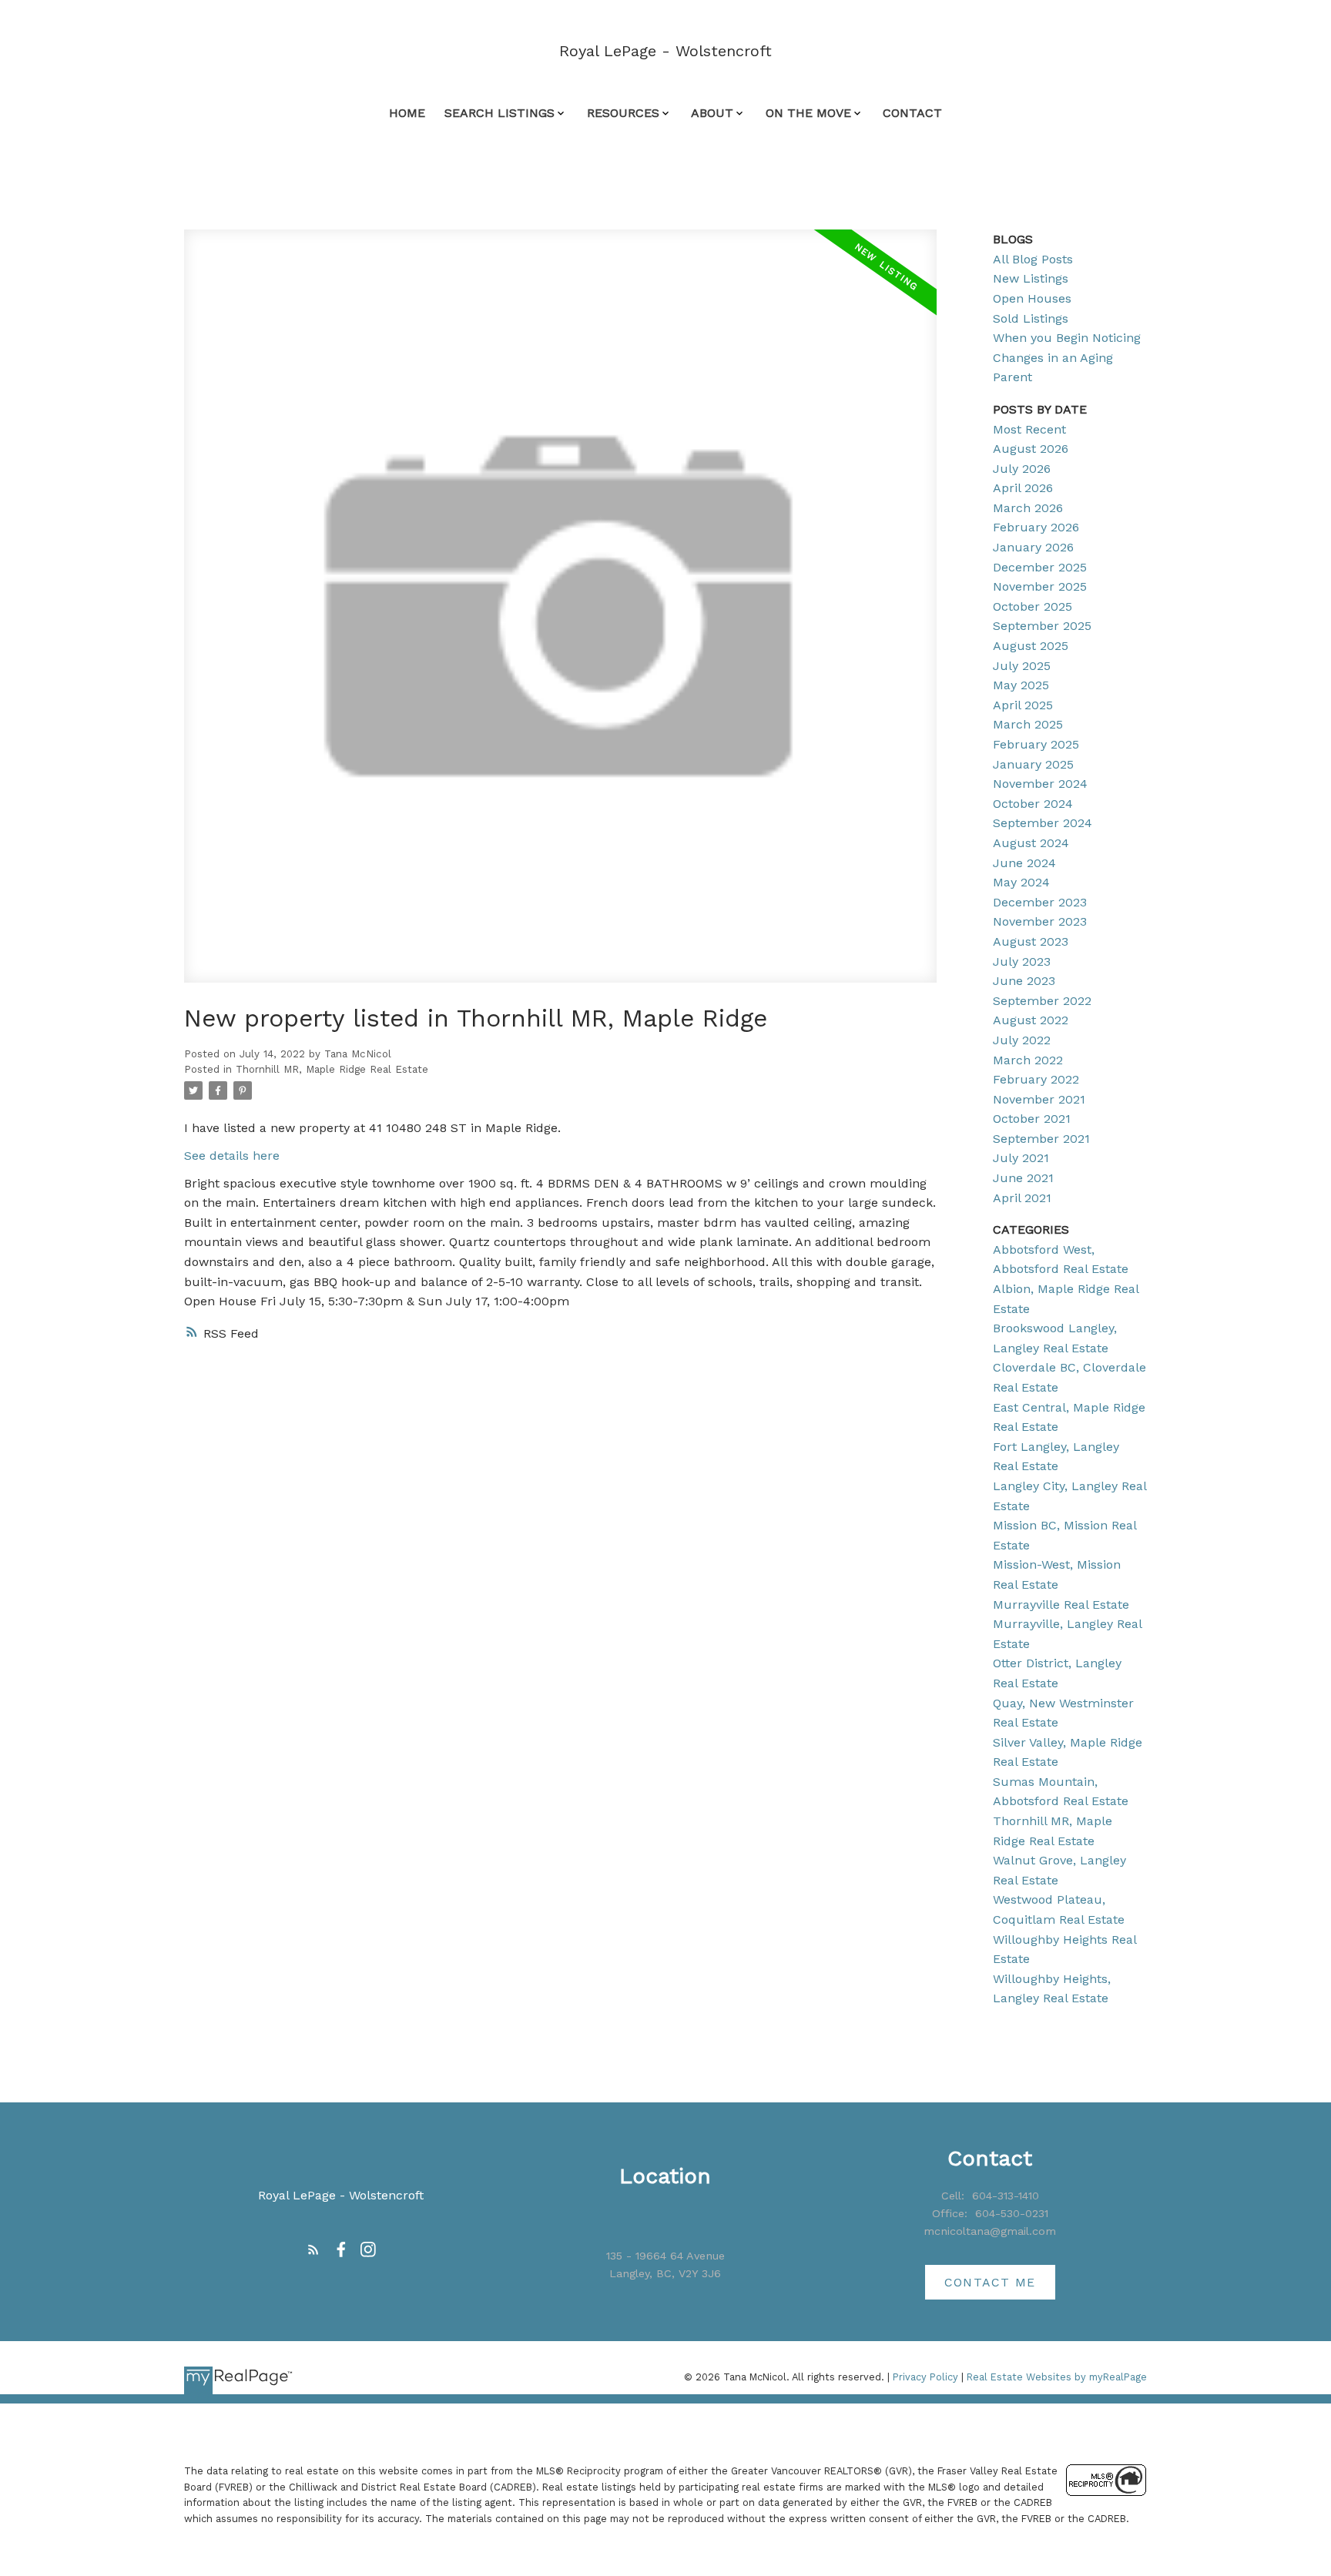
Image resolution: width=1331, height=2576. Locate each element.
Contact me (990, 2282)
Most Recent (1029, 429)
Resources (623, 113)
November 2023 (1040, 921)
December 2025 (1040, 567)
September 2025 (1042, 626)
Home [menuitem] (407, 113)
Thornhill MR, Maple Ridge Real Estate (332, 1069)
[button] (313, 2249)
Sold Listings (1031, 318)
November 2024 (1040, 784)
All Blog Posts (1033, 259)
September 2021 (1041, 1139)
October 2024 (1033, 804)
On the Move (808, 113)
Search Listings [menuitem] (500, 113)
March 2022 (1028, 1060)
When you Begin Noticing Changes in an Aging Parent (1067, 357)
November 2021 (1039, 1099)
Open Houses (1032, 298)
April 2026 (1023, 488)
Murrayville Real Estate (1061, 1605)
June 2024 (1024, 863)
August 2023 (1031, 941)
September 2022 (1042, 1001)
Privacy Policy (925, 2377)
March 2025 (1028, 724)
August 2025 (1031, 646)
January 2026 (1033, 547)
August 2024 (1031, 843)
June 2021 (1023, 1178)
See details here (232, 1156)
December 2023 (1040, 902)
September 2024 (1043, 823)
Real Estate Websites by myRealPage (1057, 2377)
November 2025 (1040, 586)
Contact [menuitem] (912, 113)
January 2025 (1033, 764)
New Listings (1031, 278)
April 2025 (1023, 705)
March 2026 (1028, 508)
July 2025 (1022, 666)
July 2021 (1021, 1158)
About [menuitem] (712, 113)
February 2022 (1036, 1079)
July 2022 (1022, 1040)
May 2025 (1021, 685)
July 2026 (1022, 469)
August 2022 (1031, 1020)
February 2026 (1036, 527)
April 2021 (1022, 1198)
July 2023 (1022, 961)
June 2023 (1024, 981)
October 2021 (1032, 1119)
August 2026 (1031, 449)
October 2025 (1033, 606)
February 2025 (1036, 744)
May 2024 (1021, 882)
